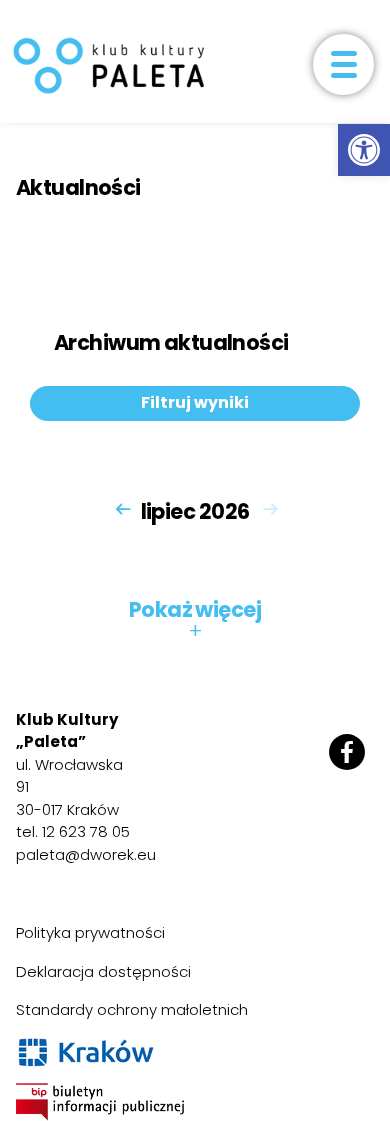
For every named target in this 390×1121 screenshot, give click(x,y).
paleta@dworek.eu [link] (86, 854)
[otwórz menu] (343, 64)
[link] (364, 150)
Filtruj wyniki (195, 402)
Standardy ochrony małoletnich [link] (132, 1009)
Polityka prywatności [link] (90, 932)
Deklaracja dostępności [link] (103, 971)
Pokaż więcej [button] (195, 620)
